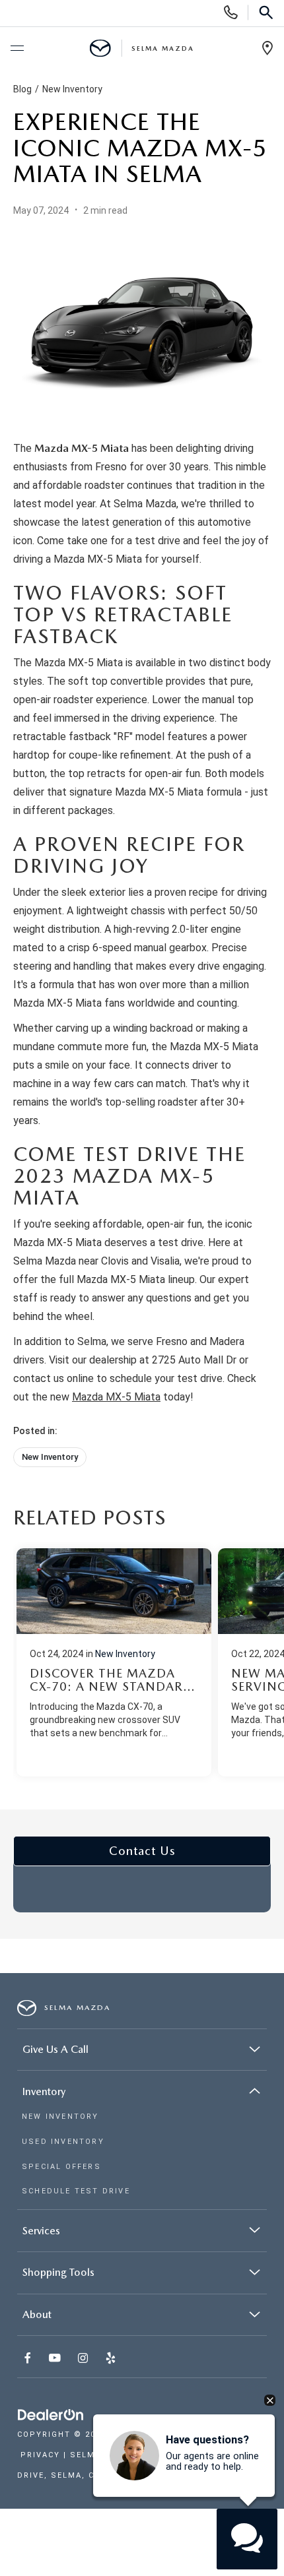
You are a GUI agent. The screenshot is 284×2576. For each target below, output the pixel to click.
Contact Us (142, 1851)
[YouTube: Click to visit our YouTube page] (56, 2359)
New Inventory (72, 89)
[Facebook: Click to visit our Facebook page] (29, 2359)
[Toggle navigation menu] (17, 49)
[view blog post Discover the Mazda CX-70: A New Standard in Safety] (114, 1662)
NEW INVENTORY (60, 2117)
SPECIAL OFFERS (61, 2167)
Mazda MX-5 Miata (116, 1397)
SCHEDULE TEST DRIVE (76, 2191)
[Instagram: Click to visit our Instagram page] (84, 2359)
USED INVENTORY (63, 2142)
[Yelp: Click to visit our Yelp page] (112, 2359)
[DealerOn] (51, 2415)
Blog (22, 89)
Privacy (40, 2455)
